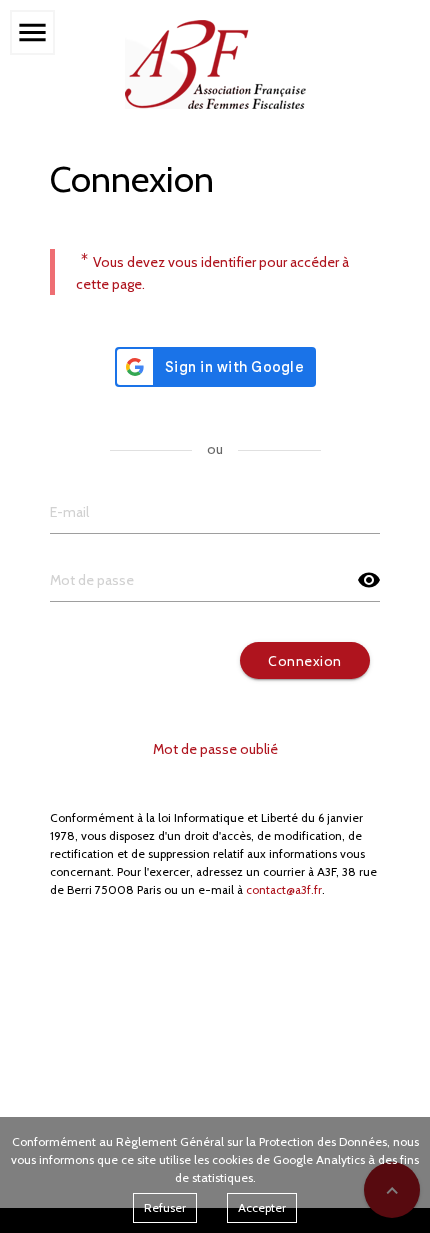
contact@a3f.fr (284, 890)
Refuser (165, 1207)
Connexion (305, 661)
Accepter (262, 1207)
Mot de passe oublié (215, 749)
